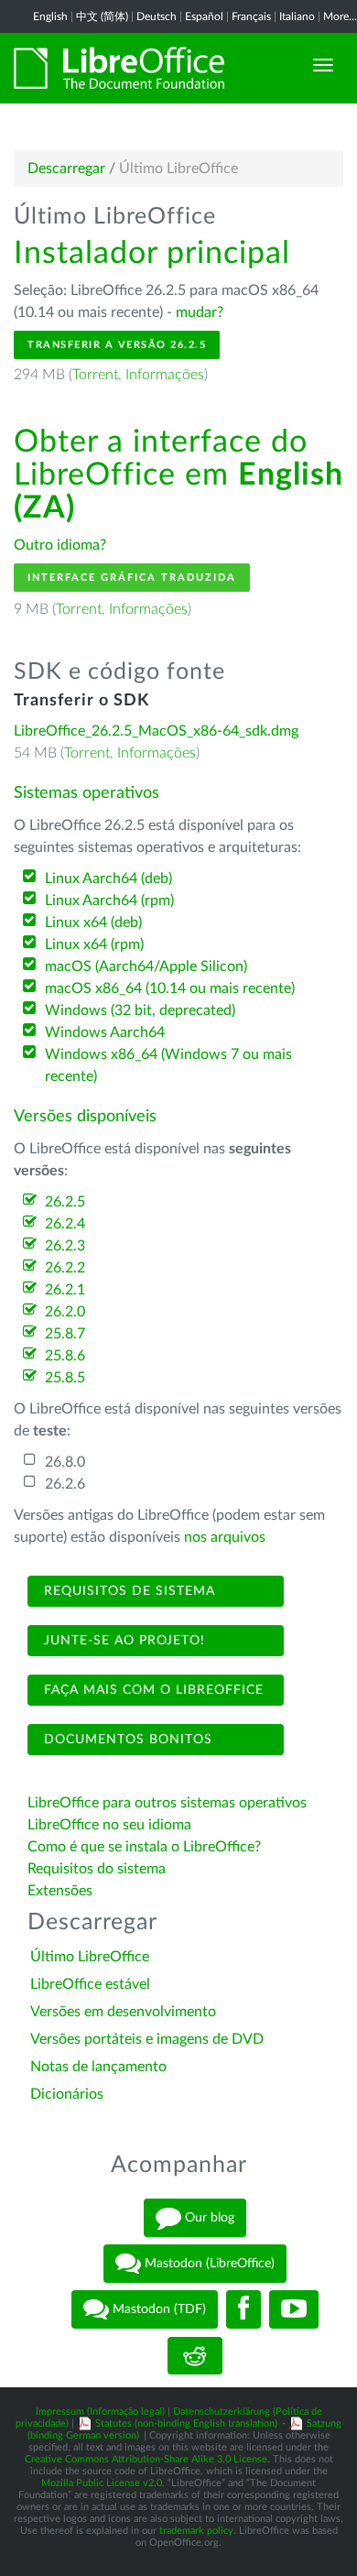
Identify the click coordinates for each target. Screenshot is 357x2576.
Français (251, 16)
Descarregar (66, 169)
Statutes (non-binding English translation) (186, 2423)
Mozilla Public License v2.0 (102, 2483)
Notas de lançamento (98, 2067)
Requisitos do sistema (98, 1869)
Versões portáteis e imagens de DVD (147, 2039)
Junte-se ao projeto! (122, 1641)
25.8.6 (65, 1356)
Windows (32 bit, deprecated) (140, 1010)
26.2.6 (65, 1484)
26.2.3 (65, 1246)
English (50, 16)
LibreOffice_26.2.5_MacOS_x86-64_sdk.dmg (156, 731)
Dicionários (67, 2094)
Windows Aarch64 (105, 1032)
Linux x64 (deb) (93, 922)
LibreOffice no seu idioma (109, 1825)
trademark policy (196, 2531)
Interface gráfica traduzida (132, 578)
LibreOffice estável (90, 1984)
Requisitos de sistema (127, 1591)
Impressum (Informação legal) (100, 2412)
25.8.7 (65, 1334)
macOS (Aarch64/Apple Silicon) (146, 966)
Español (204, 16)
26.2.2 (65, 1268)
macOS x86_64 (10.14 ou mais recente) (170, 988)
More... (340, 16)
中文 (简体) (102, 16)
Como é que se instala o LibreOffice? (144, 1847)
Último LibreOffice (90, 1957)
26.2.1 (65, 1290)
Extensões (60, 1891)
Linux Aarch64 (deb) (108, 879)
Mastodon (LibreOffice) (208, 2264)
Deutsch (157, 16)
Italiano (297, 16)
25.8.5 (65, 1378)
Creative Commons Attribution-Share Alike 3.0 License (146, 2459)
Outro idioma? (60, 545)
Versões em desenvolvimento (123, 2012)
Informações (165, 375)
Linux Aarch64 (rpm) (109, 901)
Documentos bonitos (126, 1740)
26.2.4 (65, 1224)
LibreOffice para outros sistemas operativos (167, 1803)
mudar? (200, 312)
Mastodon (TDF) (157, 2309)
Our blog (208, 2218)
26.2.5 (65, 1202)
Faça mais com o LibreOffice (151, 1690)
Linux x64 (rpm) (94, 944)
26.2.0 (65, 1312)
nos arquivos (225, 1537)
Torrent (95, 375)
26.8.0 (65, 1462)
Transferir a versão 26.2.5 (117, 345)
